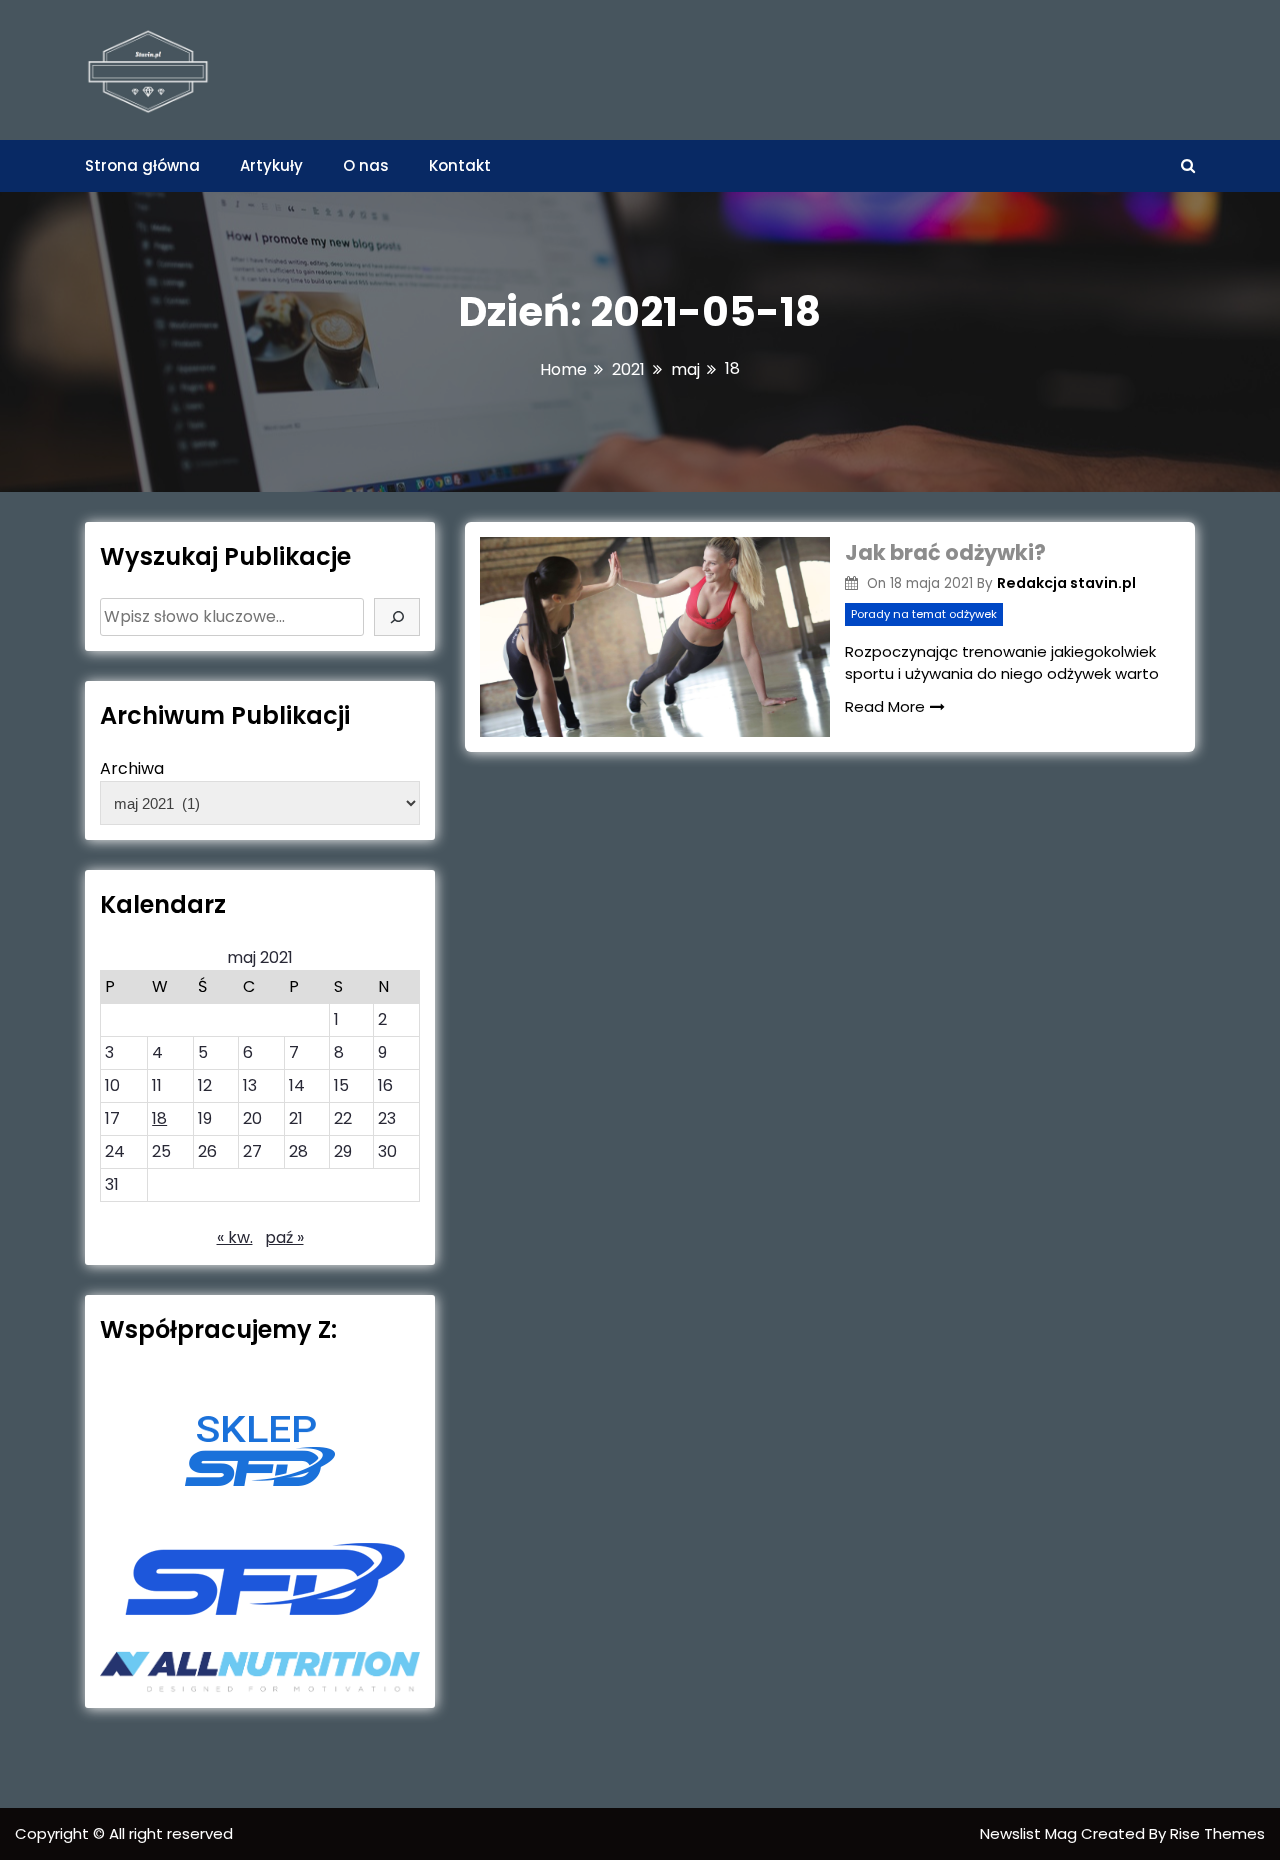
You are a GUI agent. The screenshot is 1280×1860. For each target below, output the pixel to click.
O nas (366, 165)
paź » (284, 1237)
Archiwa (132, 768)
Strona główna (142, 165)
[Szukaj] (397, 617)
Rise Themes (1217, 1833)
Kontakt (460, 165)
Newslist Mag (1030, 1833)
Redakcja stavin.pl (1066, 583)
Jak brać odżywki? (945, 552)
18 (159, 1118)
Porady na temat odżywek (924, 614)
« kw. (235, 1237)
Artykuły (271, 165)
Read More (885, 706)
